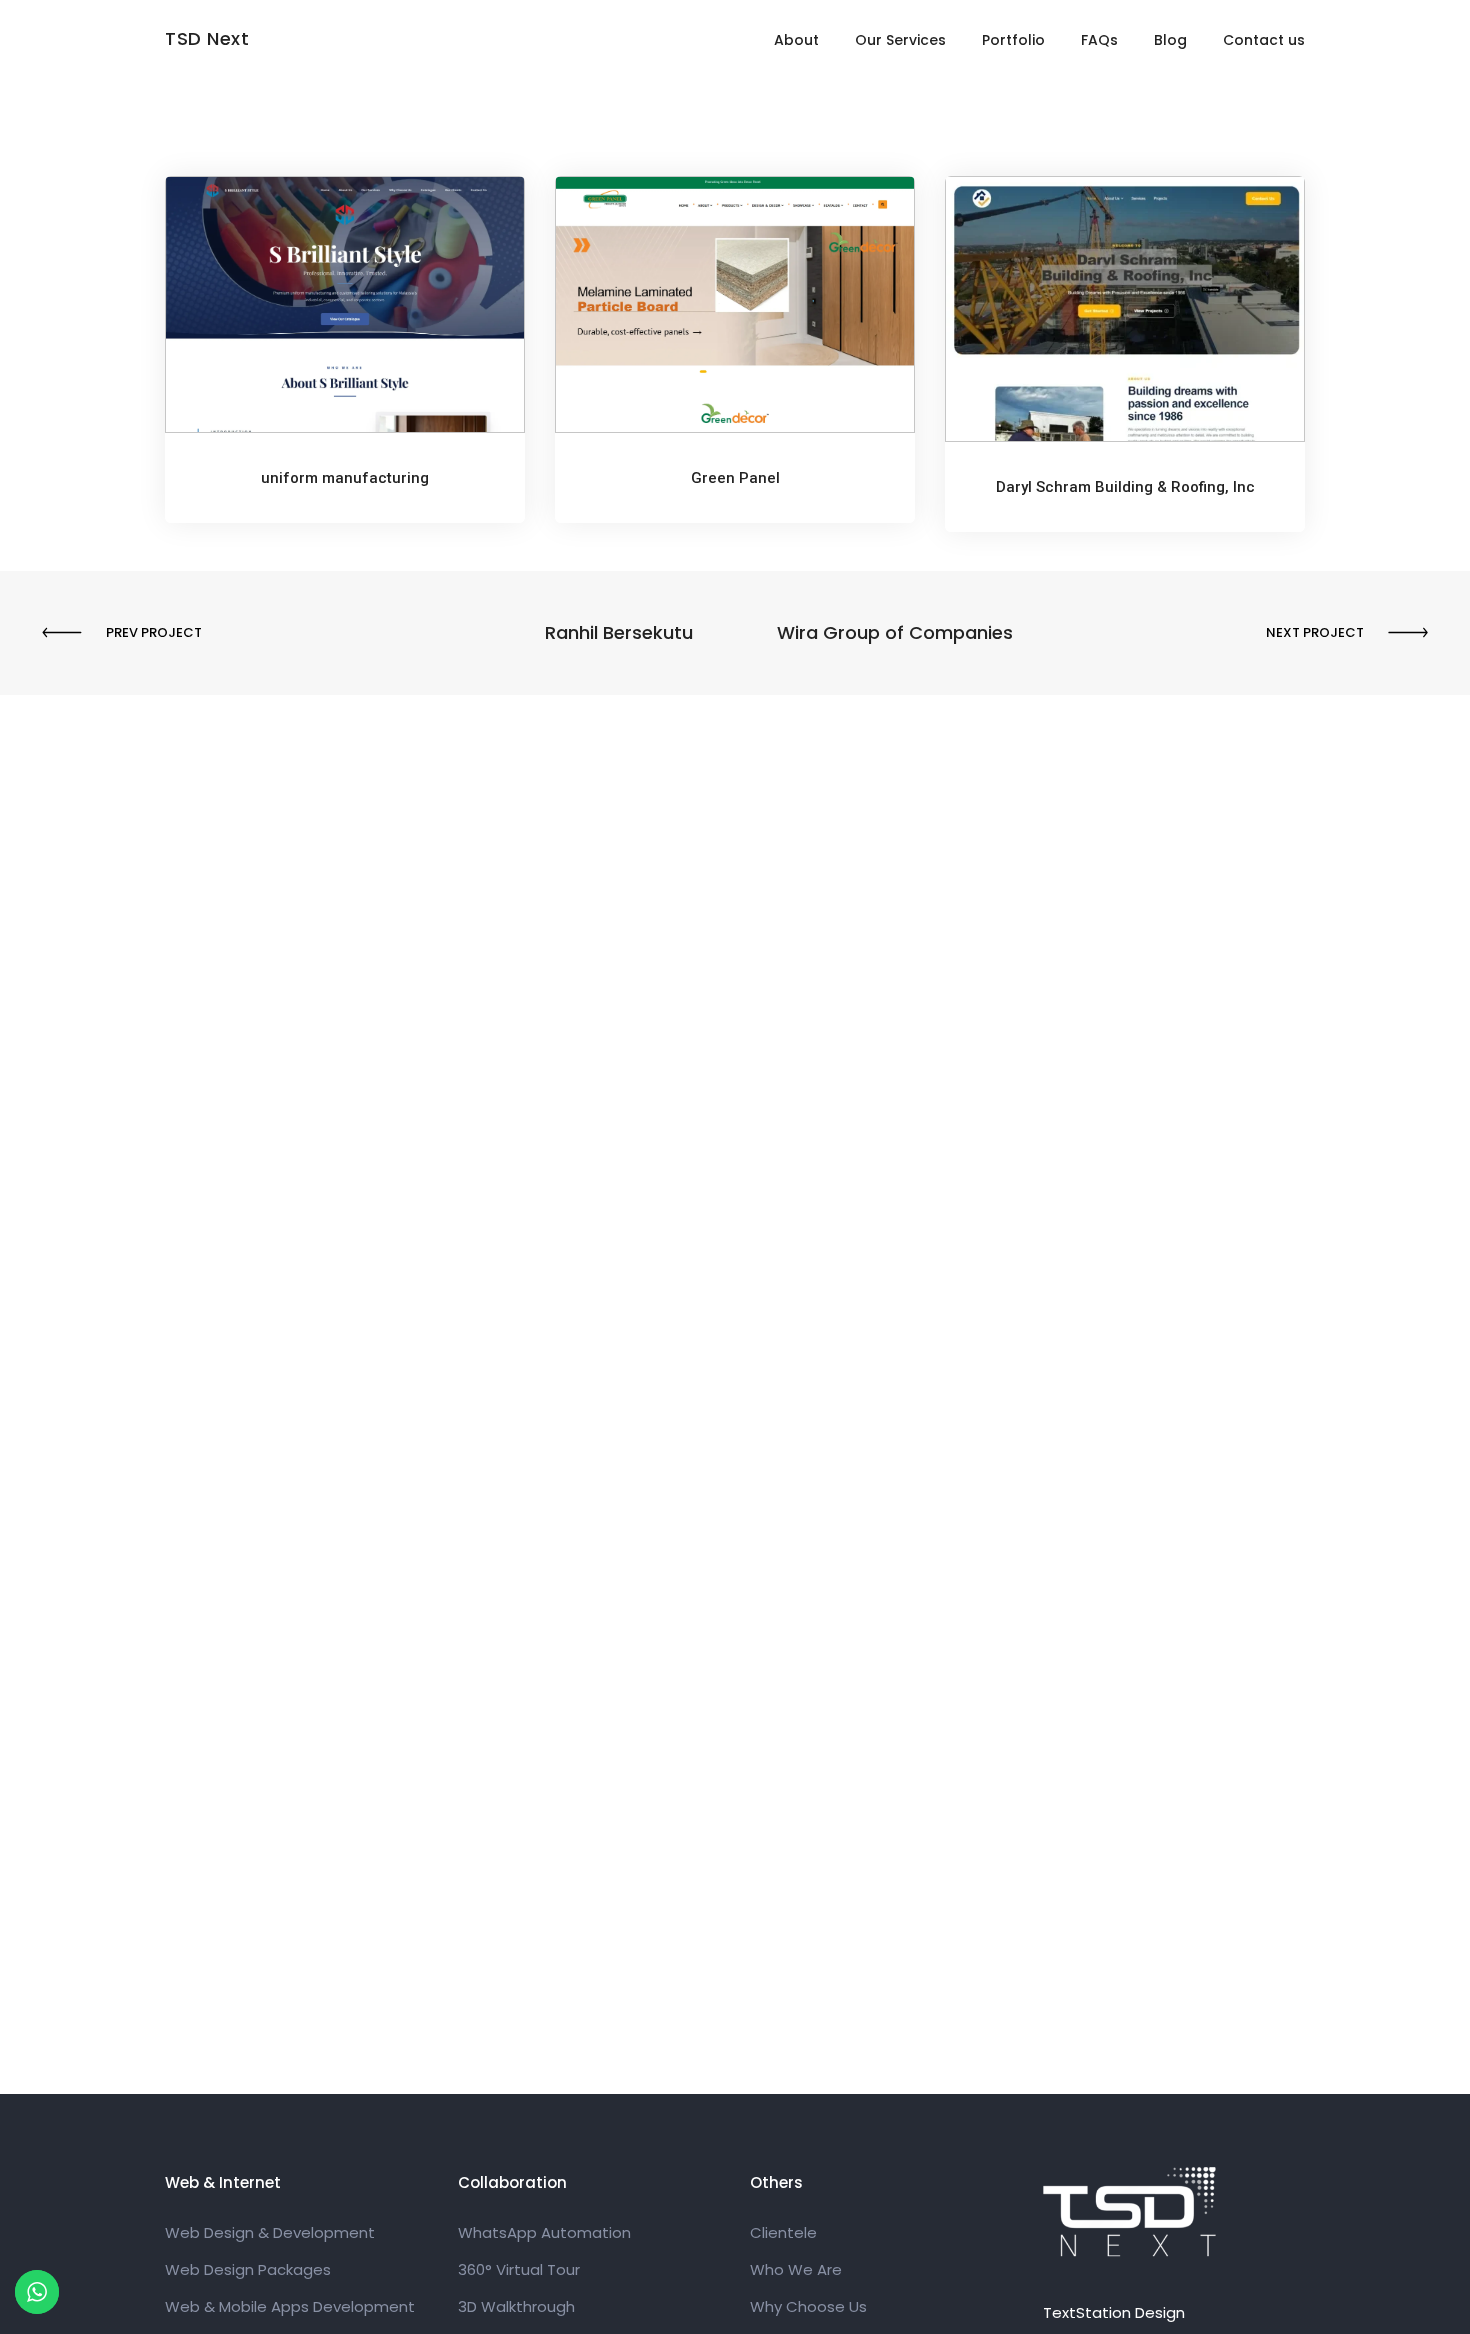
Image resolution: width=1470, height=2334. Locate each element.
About (796, 40)
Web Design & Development (270, 2232)
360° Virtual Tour (519, 2269)
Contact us (1264, 40)
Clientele (783, 2232)
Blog (1170, 40)
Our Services (900, 40)
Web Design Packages (248, 2269)
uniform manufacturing (345, 478)
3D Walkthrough (516, 2306)
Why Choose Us (808, 2306)
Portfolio (1013, 40)
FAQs (1099, 40)
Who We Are (796, 2269)
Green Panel (735, 478)
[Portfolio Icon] (345, 320)
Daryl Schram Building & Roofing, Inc (1125, 487)
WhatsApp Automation (544, 2232)
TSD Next (207, 38)
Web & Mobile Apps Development (290, 2306)
